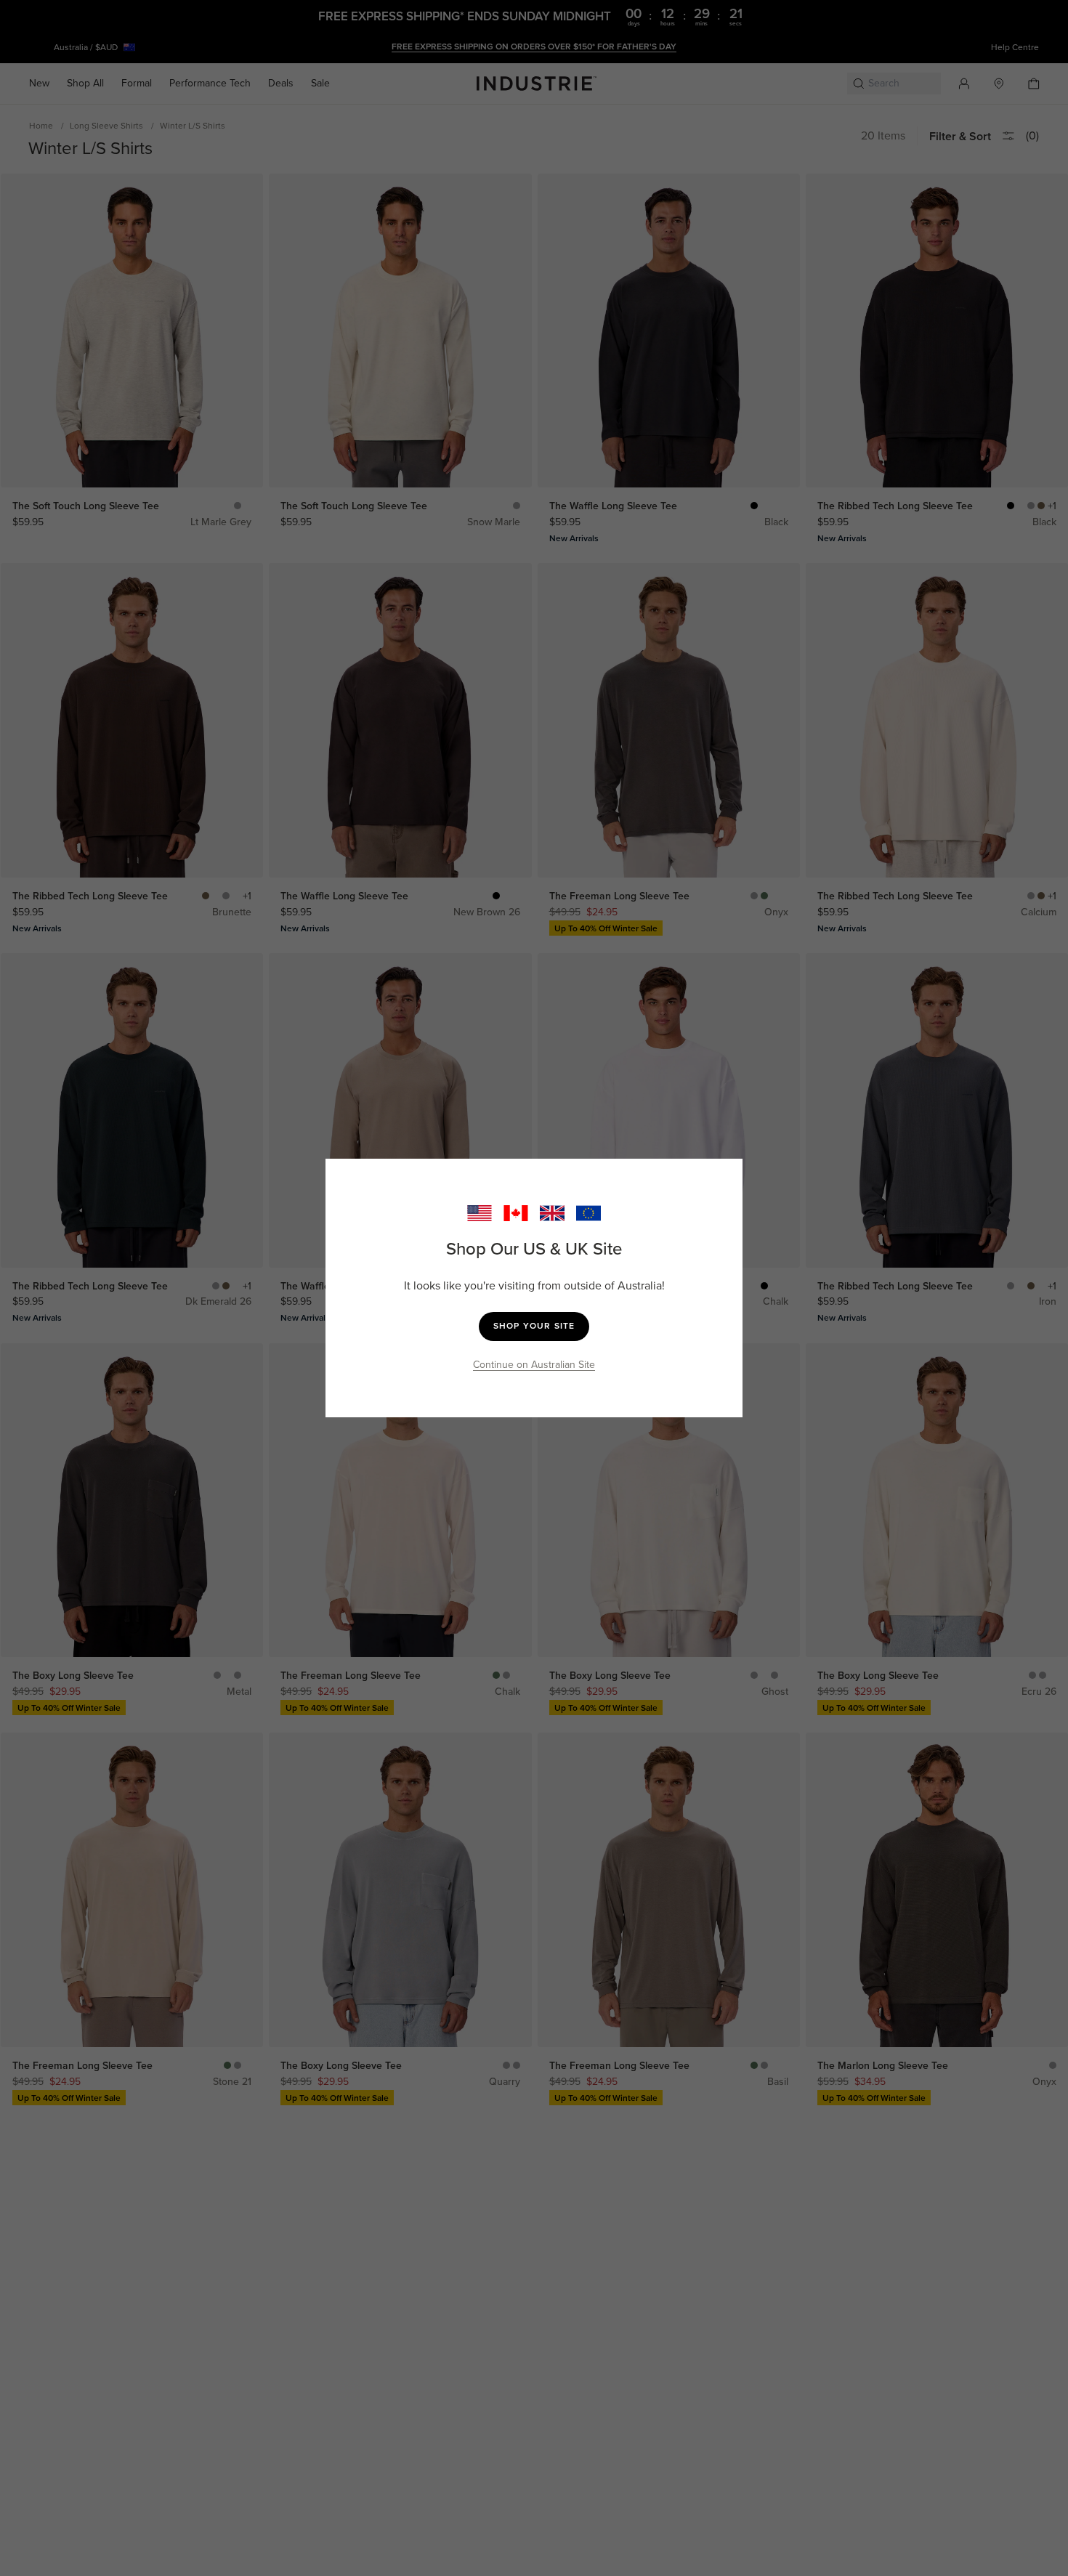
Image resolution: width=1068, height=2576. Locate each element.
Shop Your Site (534, 1326)
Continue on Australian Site (534, 1365)
